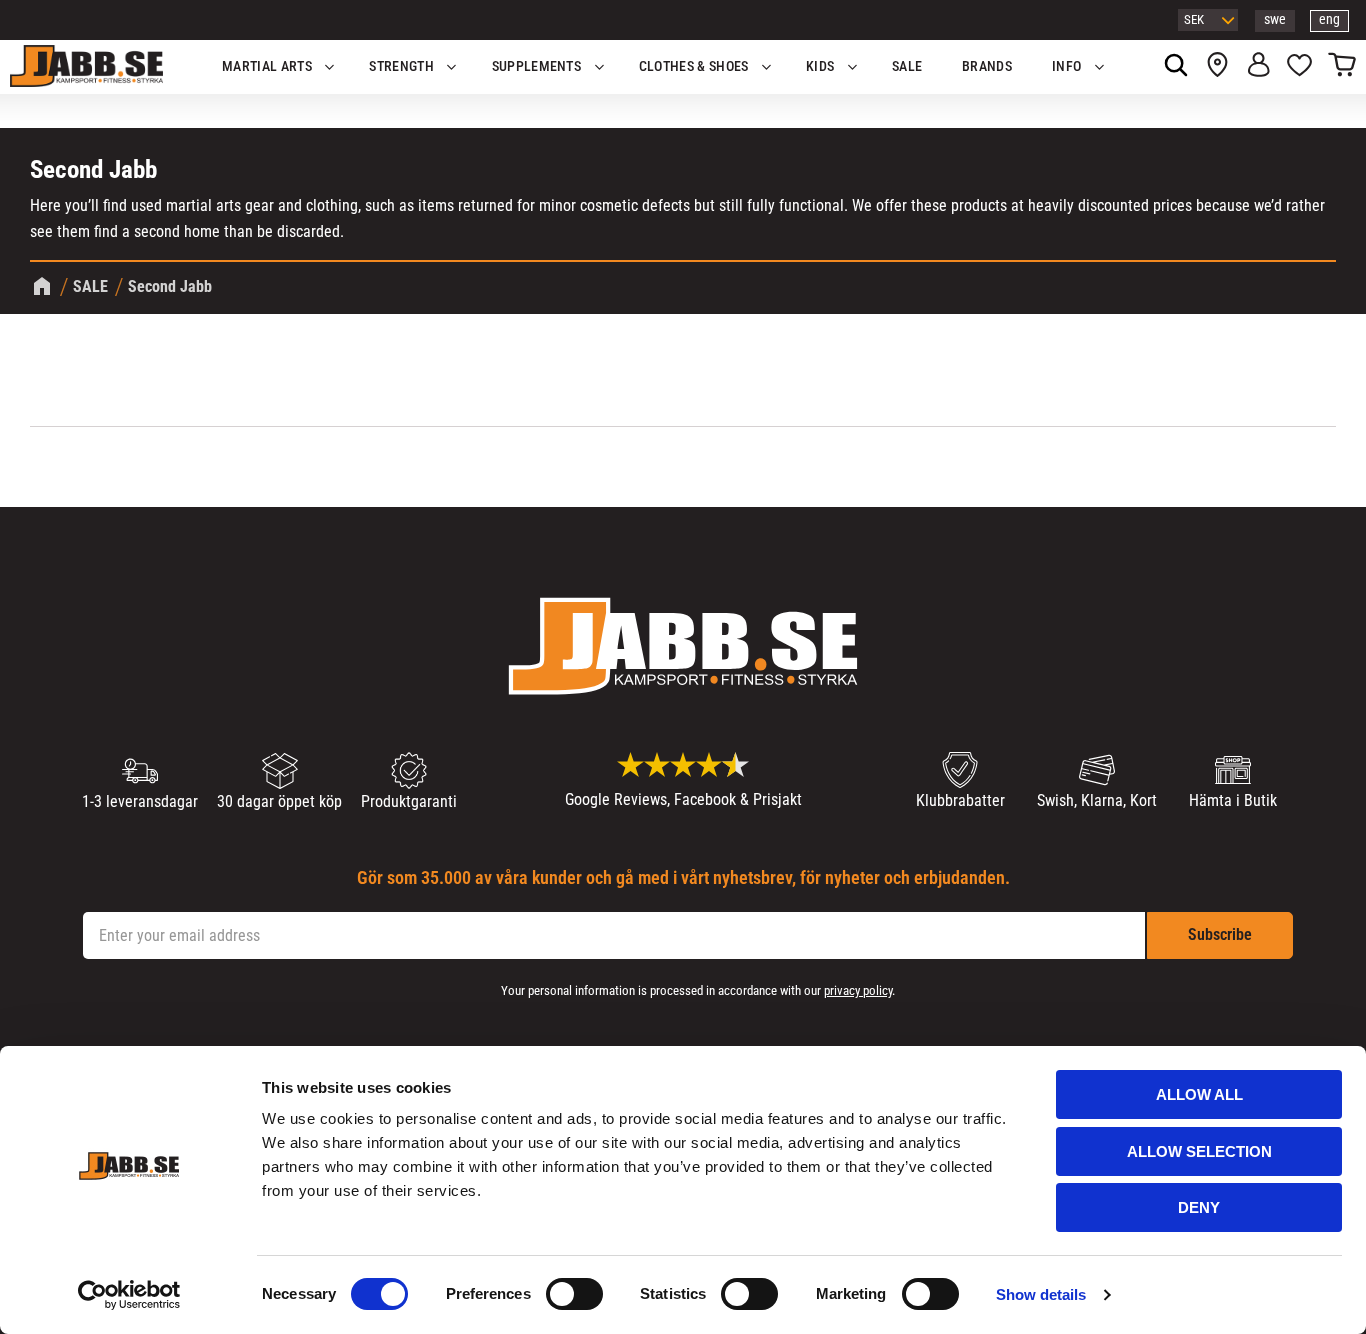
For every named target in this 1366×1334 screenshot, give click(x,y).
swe (1275, 19)
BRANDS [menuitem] (987, 66)
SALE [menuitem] (907, 66)
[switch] (574, 1294)
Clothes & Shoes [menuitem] (694, 66)
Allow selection (1199, 1151)
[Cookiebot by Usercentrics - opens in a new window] (129, 1295)
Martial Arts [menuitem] (267, 66)
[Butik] (1217, 67)
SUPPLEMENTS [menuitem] (537, 66)
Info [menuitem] (1066, 66)
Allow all (1199, 1094)
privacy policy (858, 990)
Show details (1041, 1294)
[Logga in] (1258, 67)
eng (1329, 19)
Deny (1199, 1207)
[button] (1299, 67)
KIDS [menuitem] (820, 66)
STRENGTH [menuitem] (401, 66)
